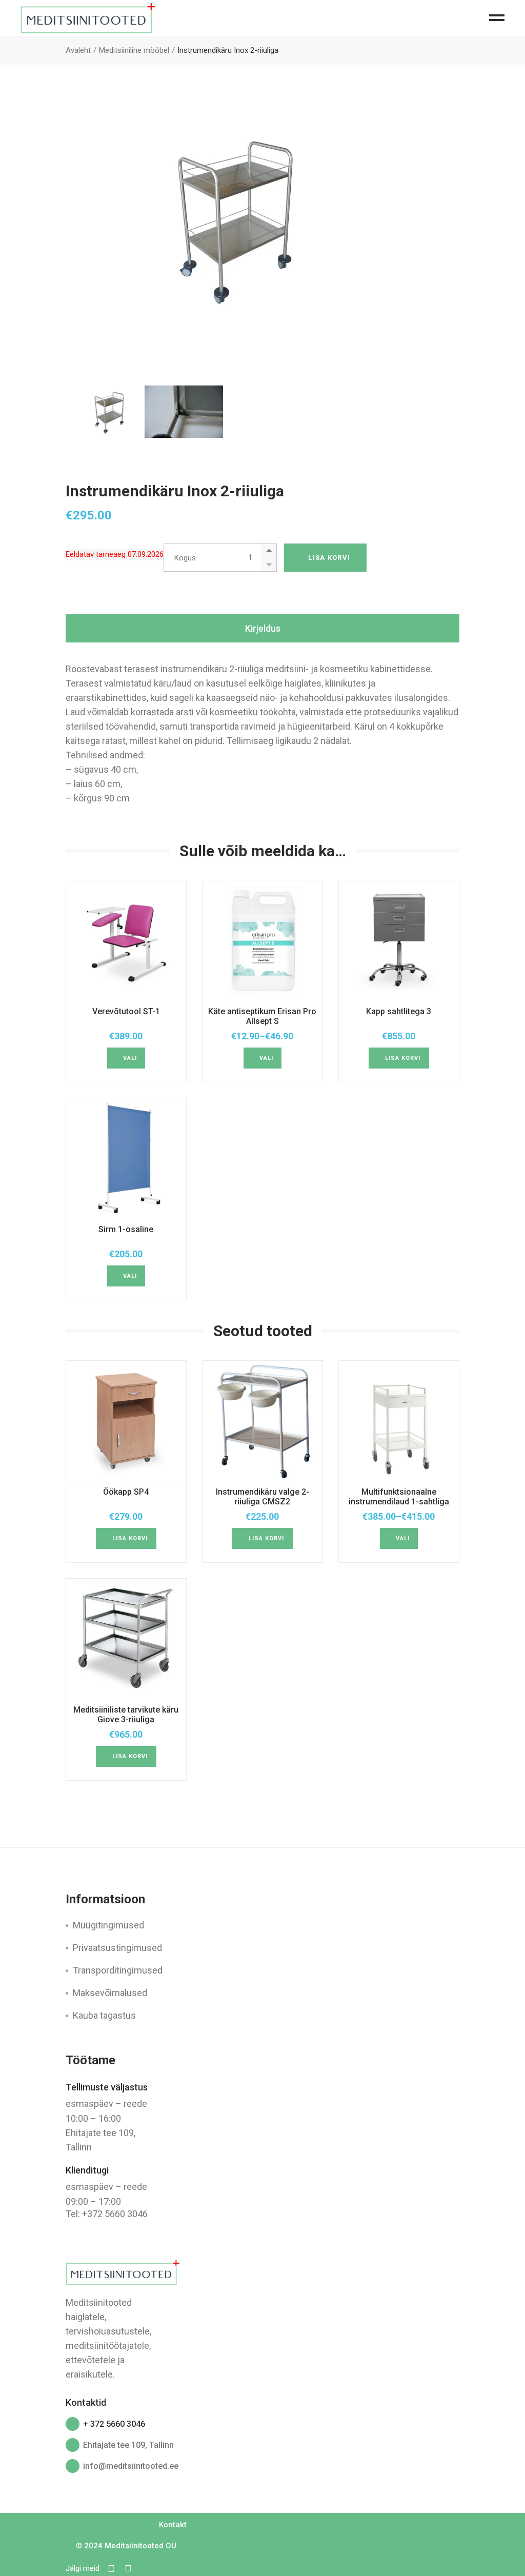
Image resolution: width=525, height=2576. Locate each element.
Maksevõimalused (110, 1993)
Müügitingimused (108, 1925)
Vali (130, 1058)
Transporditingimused (118, 1970)
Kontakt (173, 2525)
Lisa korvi (329, 558)
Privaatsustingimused (117, 1948)
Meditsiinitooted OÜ (140, 2546)
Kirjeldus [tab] (263, 628)
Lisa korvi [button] (403, 1058)
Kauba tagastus (104, 2015)
